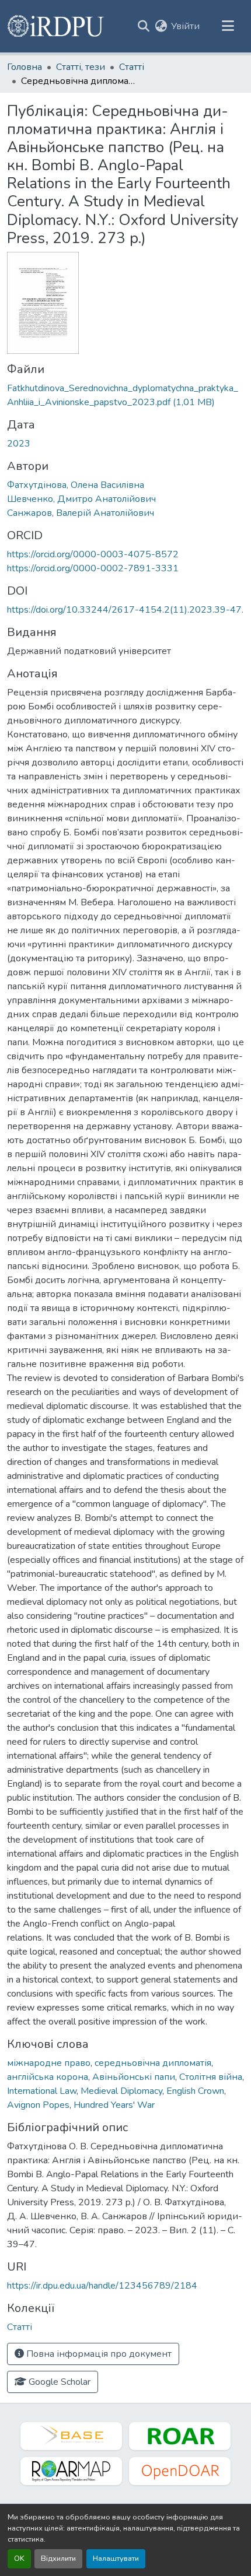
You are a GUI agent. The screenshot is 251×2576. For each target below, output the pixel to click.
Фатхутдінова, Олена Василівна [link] (76, 485)
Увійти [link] (185, 26)
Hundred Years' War (114, 2105)
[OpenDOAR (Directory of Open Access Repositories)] (180, 2471)
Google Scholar (58, 2382)
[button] (56, 26)
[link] (125, 395)
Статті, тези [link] (81, 67)
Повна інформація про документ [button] (98, 2354)
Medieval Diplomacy (121, 2091)
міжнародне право (49, 2063)
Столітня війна (211, 2077)
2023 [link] (19, 444)
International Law (42, 2091)
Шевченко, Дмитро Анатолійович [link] (81, 499)
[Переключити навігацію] (228, 26)
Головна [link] (25, 67)
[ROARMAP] (71, 2471)
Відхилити (58, 2559)
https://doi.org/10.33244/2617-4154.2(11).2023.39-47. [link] (125, 610)
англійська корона (48, 2077)
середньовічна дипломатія (153, 2063)
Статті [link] (132, 67)
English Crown (195, 2091)
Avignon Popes (38, 2105)
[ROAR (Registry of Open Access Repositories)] (180, 2436)
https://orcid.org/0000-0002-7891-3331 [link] (93, 568)
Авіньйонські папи (134, 2077)
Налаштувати (116, 2559)
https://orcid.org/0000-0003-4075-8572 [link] (93, 554)
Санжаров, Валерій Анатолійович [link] (81, 513)
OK (19, 2559)
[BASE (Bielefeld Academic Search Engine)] (71, 2436)
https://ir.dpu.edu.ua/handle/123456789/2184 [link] (102, 2286)
